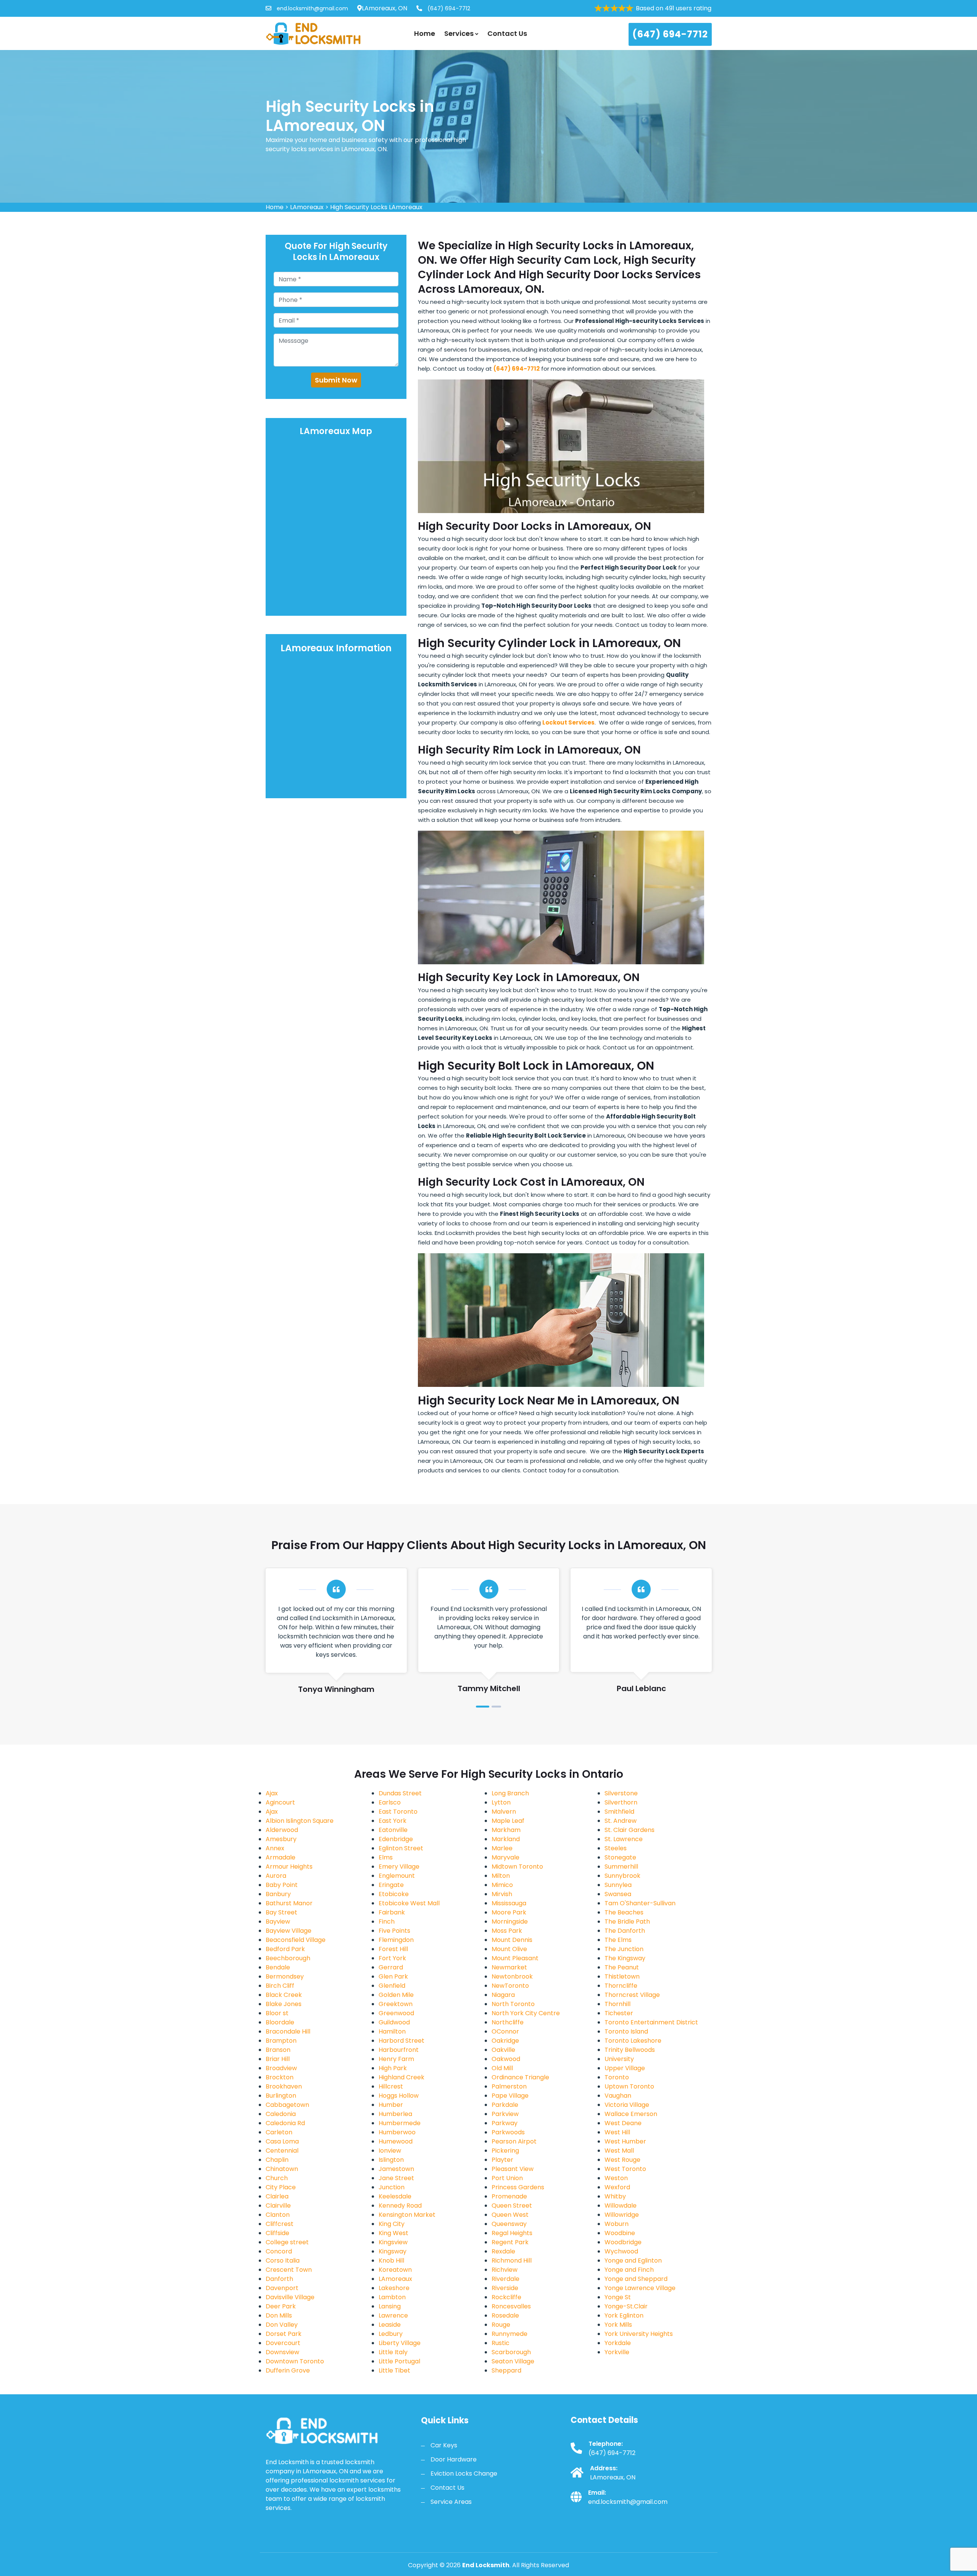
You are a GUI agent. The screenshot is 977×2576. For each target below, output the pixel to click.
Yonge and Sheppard (636, 2279)
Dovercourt (283, 2343)
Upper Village (625, 2068)
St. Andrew (621, 1821)
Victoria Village (627, 2105)
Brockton (280, 2077)
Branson (278, 2050)
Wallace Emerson (631, 2114)
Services (460, 33)
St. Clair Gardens (630, 1830)
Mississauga (509, 1903)
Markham (506, 1830)
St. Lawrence (624, 1839)
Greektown (396, 2004)
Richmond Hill (512, 2260)
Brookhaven (284, 2086)
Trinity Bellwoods (630, 2050)
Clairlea (277, 2196)
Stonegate (620, 1857)
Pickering (505, 2151)
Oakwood (506, 2059)
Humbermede (400, 2123)
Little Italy (393, 2352)
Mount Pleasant (515, 1958)
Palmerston (509, 2086)
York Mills (618, 2325)
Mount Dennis (512, 1940)
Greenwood (396, 2013)
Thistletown (622, 1976)
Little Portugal (399, 2361)
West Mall (619, 2151)
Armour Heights (289, 1867)
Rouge (501, 2325)
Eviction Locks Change (464, 2474)
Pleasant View (513, 2169)
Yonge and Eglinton (633, 2260)
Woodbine (620, 2233)
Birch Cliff (280, 1986)
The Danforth (625, 1931)
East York (393, 1821)
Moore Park (509, 1912)
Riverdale (505, 2279)
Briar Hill (278, 2059)
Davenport (282, 2288)
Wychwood (621, 2251)
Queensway (509, 2224)
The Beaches (624, 1912)
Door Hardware (454, 2459)
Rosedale (505, 2315)
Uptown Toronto (629, 2086)
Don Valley (282, 2325)
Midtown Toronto (517, 1867)
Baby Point (282, 1885)
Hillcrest (391, 2086)
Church (277, 2178)
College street (287, 2242)
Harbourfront (399, 2050)
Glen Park (393, 1976)
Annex (275, 1848)
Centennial (282, 2151)
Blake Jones (284, 2004)
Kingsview (393, 2242)
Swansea (618, 1894)
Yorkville (617, 2352)
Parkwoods (508, 2132)
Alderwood (282, 1830)
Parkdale (505, 2105)
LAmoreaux (307, 207)
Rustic (501, 2343)
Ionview (390, 2151)
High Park (393, 2068)
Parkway (505, 2123)
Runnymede (509, 2334)
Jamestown (396, 2169)
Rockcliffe (506, 2297)
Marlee (502, 1848)
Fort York (392, 1958)
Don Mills (279, 2315)
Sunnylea (618, 1885)
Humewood (396, 2141)
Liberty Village (400, 2343)
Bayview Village (289, 1931)
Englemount (397, 1876)
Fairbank (392, 1912)
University (619, 2059)
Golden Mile (396, 1995)
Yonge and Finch (629, 2270)
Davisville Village (290, 2297)
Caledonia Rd (285, 2123)
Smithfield (619, 1812)
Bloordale (280, 2022)
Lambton (392, 2297)
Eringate (391, 1885)
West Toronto (625, 2169)
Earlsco (390, 1802)
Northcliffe (508, 2022)
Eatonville (393, 1830)
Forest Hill (393, 1949)
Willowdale (621, 2206)
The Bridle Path (627, 1922)
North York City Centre (526, 2013)
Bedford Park (285, 1949)
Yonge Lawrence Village (640, 2288)
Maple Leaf (508, 1821)
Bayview (278, 1922)
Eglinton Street (401, 1848)
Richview (505, 2270)
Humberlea (395, 2114)
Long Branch (510, 1793)
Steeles (616, 1848)
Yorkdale (618, 2343)
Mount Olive (509, 1949)
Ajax (272, 1793)
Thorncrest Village (632, 1995)
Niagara (503, 1995)
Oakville (503, 2050)
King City (392, 2224)
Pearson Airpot (514, 2141)
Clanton (278, 2215)
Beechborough (288, 1958)
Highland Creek (401, 2077)
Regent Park (510, 2242)
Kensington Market (407, 2215)
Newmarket (509, 1967)
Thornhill (617, 2004)
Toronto (617, 2077)
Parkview (505, 2114)
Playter (502, 2160)
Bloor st (277, 2013)
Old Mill (502, 2068)
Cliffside (277, 2233)
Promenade (509, 2196)
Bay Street (281, 1912)
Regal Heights (512, 2233)
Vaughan (618, 2096)
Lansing (390, 2306)
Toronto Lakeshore (633, 2041)
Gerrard (391, 1967)
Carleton (279, 2132)
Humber (391, 2105)
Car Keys (444, 2445)
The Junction (624, 1949)
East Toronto (398, 1812)
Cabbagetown (287, 2105)
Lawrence (393, 2315)
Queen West (510, 2215)
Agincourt (280, 1802)
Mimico (502, 1885)
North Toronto (513, 2004)
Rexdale (503, 2251)
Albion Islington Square (300, 1821)
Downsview (282, 2352)
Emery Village (399, 1867)
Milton (501, 1876)
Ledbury (391, 2334)
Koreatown (395, 2270)
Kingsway (393, 2251)
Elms (386, 1857)
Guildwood (394, 2022)
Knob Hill (391, 2260)
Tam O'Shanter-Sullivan (640, 1903)
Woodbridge (623, 2242)
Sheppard (506, 2370)
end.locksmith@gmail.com (312, 8)
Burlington (281, 2096)
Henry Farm (396, 2059)
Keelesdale (395, 2196)
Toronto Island (626, 2031)
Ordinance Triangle (520, 2077)
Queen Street (512, 2206)
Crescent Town (289, 2270)
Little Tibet (394, 2370)
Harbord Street (401, 2041)
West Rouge (622, 2160)
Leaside (390, 2325)
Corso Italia (283, 2260)
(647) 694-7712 (448, 8)
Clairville (278, 2206)
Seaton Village (513, 2361)
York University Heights (639, 2334)
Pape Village (510, 2096)
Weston (616, 2178)
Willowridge (622, 2215)
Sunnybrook (622, 1876)
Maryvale (505, 1857)
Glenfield (392, 1986)
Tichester (619, 2013)
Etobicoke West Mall (409, 1903)
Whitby (615, 2196)
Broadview (281, 2068)
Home (425, 33)
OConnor (505, 2031)
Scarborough (511, 2352)
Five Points (394, 1931)
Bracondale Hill (288, 2031)
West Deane (623, 2123)
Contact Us (507, 33)
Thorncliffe (621, 1986)
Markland (506, 1839)
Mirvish (502, 1894)
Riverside (505, 2288)
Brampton (281, 2041)
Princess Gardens (518, 2187)
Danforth (279, 2279)
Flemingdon (396, 1940)
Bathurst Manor (289, 1903)
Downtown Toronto (295, 2361)
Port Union (507, 2178)
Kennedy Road (400, 2206)
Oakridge (505, 2041)
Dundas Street (400, 1793)
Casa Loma (282, 2141)
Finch (387, 1922)
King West (393, 2233)
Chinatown (282, 2169)
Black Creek (284, 1995)
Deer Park (281, 2306)
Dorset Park (284, 2334)
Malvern (504, 1812)
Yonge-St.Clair (626, 2306)
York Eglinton (624, 2315)
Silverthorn (621, 1802)
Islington (391, 2160)
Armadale (281, 1857)
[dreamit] (313, 33)
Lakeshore (394, 2288)
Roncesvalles (511, 2306)
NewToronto (510, 1986)
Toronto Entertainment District (651, 2022)
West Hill (617, 2132)
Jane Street (396, 2178)
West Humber (625, 2141)
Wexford (617, 2187)
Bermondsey (285, 1976)
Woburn (617, 2224)
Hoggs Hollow (399, 2096)
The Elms (618, 1940)
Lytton (501, 1802)
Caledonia (281, 2114)
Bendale (278, 1967)
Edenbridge (396, 1839)
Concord (279, 2251)
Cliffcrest (280, 2224)
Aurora (276, 1876)
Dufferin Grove (288, 2370)
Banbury (278, 1894)
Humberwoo (397, 2132)
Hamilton (392, 2031)
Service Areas (451, 2502)
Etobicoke (394, 1894)
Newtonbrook (512, 1976)
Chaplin (277, 2160)
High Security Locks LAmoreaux (376, 207)
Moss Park (507, 1931)
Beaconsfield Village (296, 1940)
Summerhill (621, 1867)
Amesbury (281, 1839)
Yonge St (618, 2297)
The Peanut (622, 1967)
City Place (281, 2187)
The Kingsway (625, 1958)
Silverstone (621, 1793)
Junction (392, 2187)
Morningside (510, 1922)
